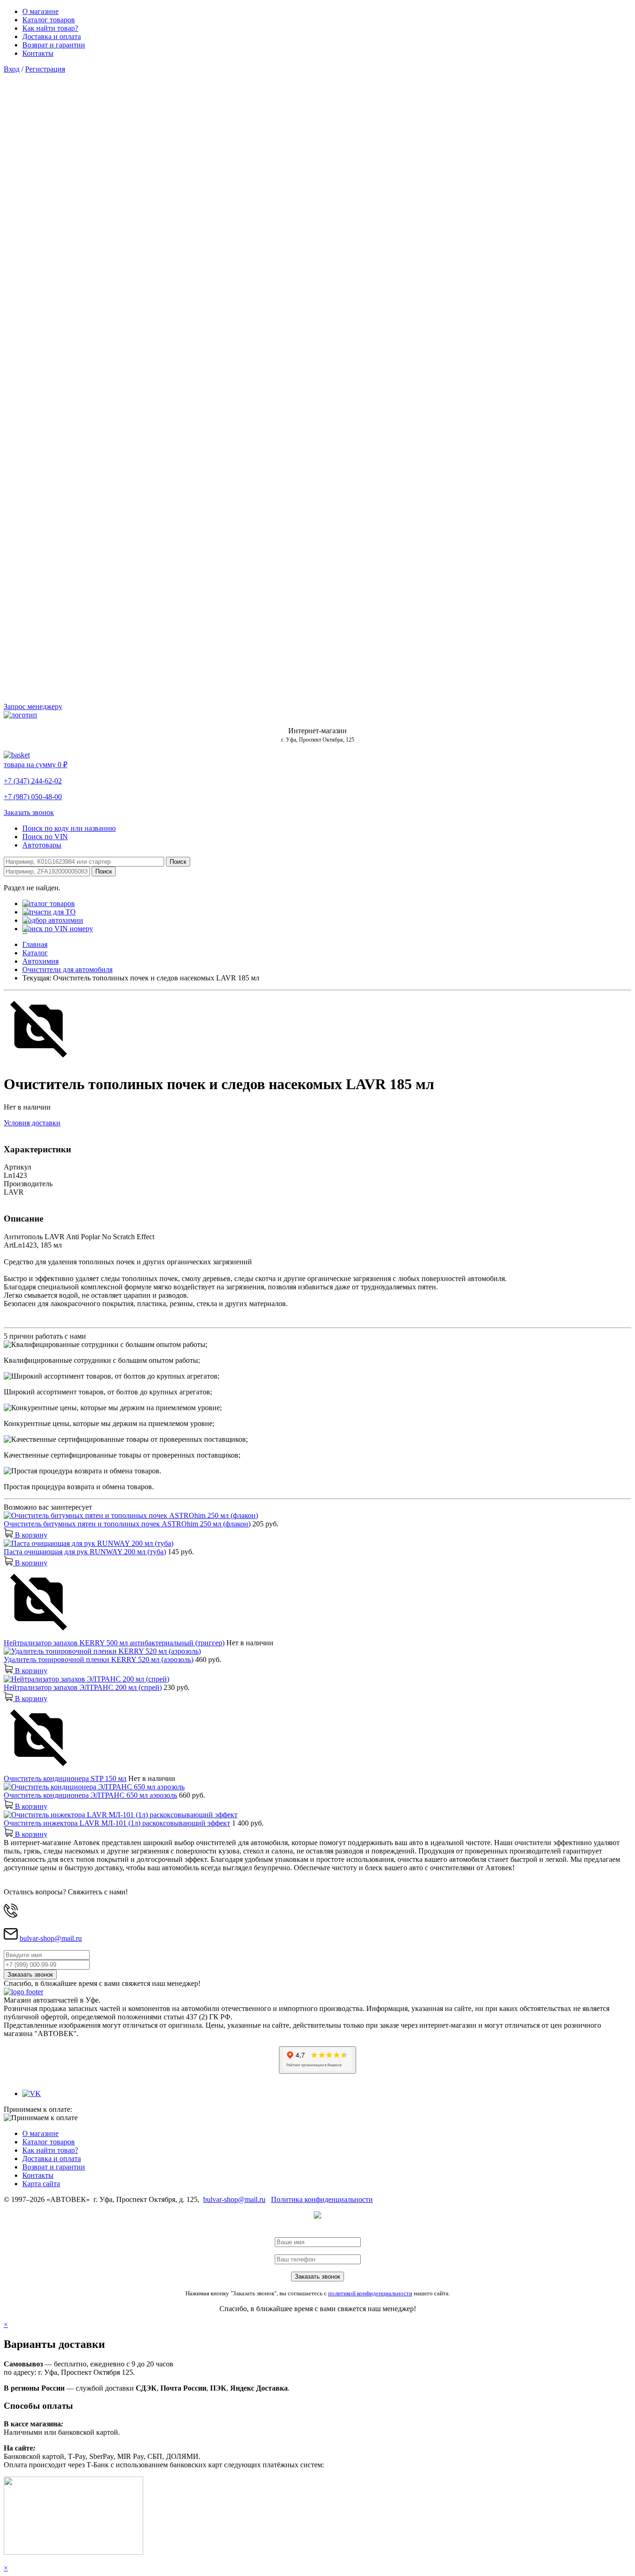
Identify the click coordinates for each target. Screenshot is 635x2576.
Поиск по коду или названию (69, 828)
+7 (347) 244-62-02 (33, 781)
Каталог (35, 953)
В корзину (30, 1535)
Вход (12, 69)
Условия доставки (32, 1123)
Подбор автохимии (53, 920)
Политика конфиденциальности (322, 2199)
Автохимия (40, 961)
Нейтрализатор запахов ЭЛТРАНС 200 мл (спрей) (83, 1687)
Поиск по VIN (45, 837)
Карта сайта (41, 2184)
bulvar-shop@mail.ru (51, 1938)
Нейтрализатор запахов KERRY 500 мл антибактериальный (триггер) (114, 1643)
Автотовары (42, 845)
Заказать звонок (29, 812)
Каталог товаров (49, 20)
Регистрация (45, 69)
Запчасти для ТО (49, 912)
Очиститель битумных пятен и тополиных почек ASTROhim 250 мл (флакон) (127, 1524)
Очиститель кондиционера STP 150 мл (65, 1778)
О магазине (40, 11)
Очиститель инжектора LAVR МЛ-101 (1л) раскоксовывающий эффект (117, 1823)
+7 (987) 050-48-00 (33, 797)
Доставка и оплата (52, 36)
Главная (35, 944)
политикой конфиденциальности (370, 2293)
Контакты (38, 53)
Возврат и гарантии (54, 45)
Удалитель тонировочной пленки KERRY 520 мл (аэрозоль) (99, 1659)
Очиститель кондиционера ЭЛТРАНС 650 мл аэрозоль (90, 1795)
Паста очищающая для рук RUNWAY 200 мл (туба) (85, 1552)
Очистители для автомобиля (67, 969)
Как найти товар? (50, 28)
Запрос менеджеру (33, 706)
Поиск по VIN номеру (58, 929)
